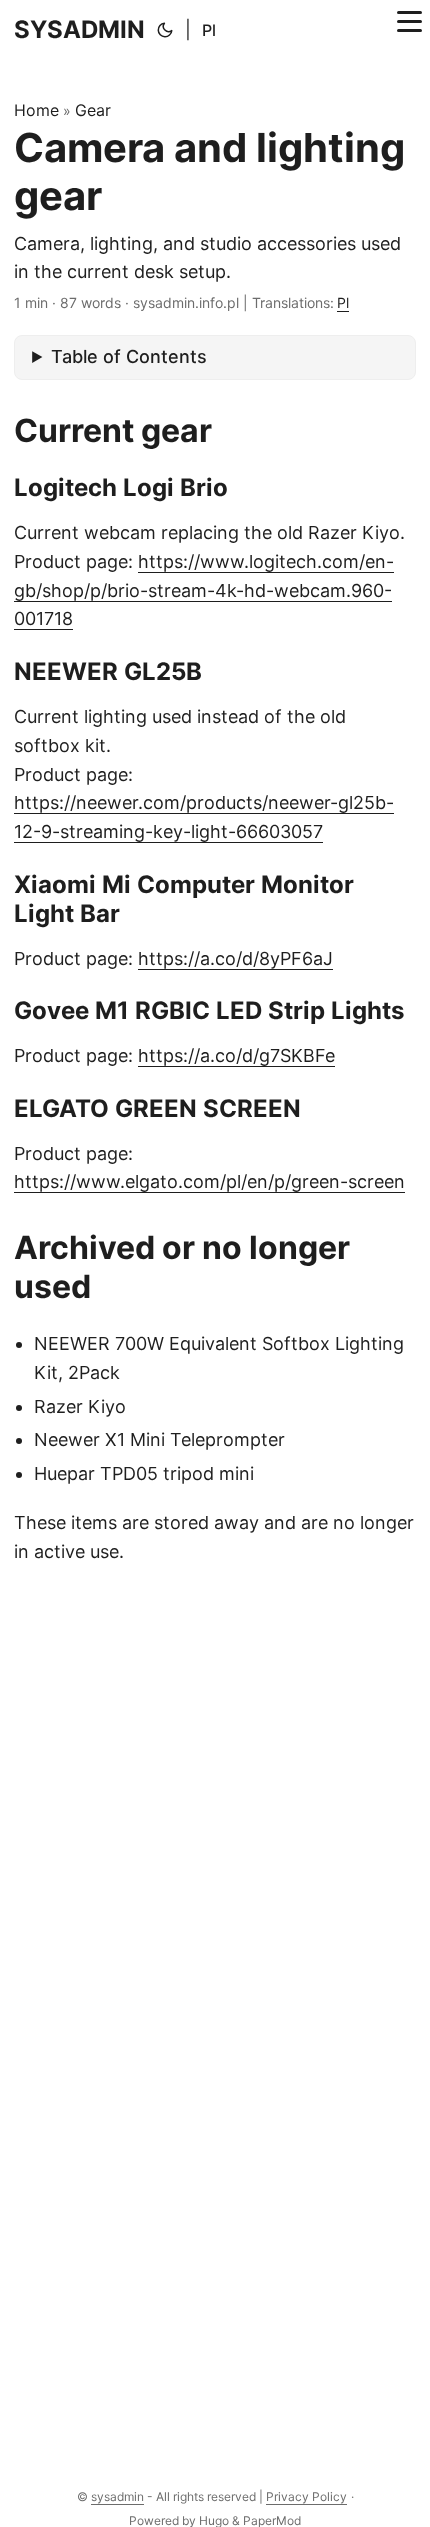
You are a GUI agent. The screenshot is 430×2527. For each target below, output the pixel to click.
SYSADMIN (79, 29)
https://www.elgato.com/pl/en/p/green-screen (209, 1181)
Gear (93, 110)
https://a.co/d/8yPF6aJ (235, 958)
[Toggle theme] (165, 30)
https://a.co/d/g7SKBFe (236, 1055)
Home (36, 110)
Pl (209, 30)
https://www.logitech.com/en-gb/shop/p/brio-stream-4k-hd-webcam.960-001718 (204, 590)
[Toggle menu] (409, 30)
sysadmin (117, 2496)
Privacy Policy (306, 2496)
